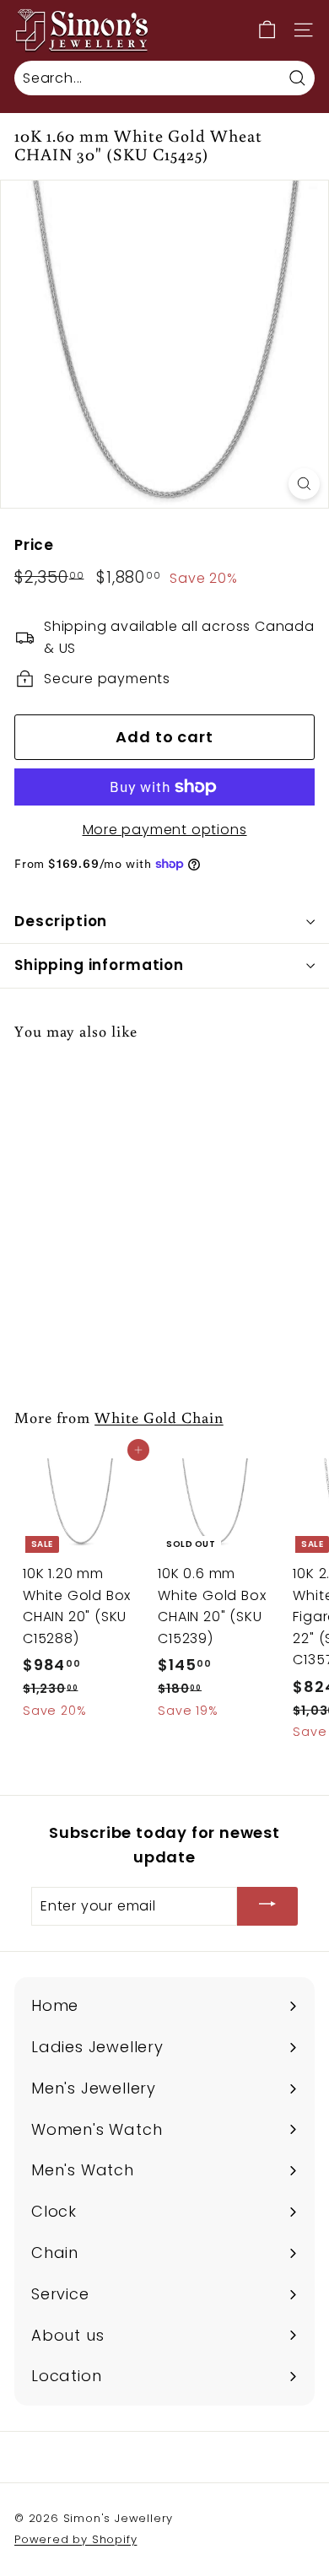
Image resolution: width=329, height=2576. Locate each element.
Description (61, 921)
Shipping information (99, 965)
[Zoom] (304, 484)
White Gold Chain (159, 1417)
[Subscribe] (267, 1907)
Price (34, 545)
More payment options (165, 830)
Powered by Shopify (76, 2539)
